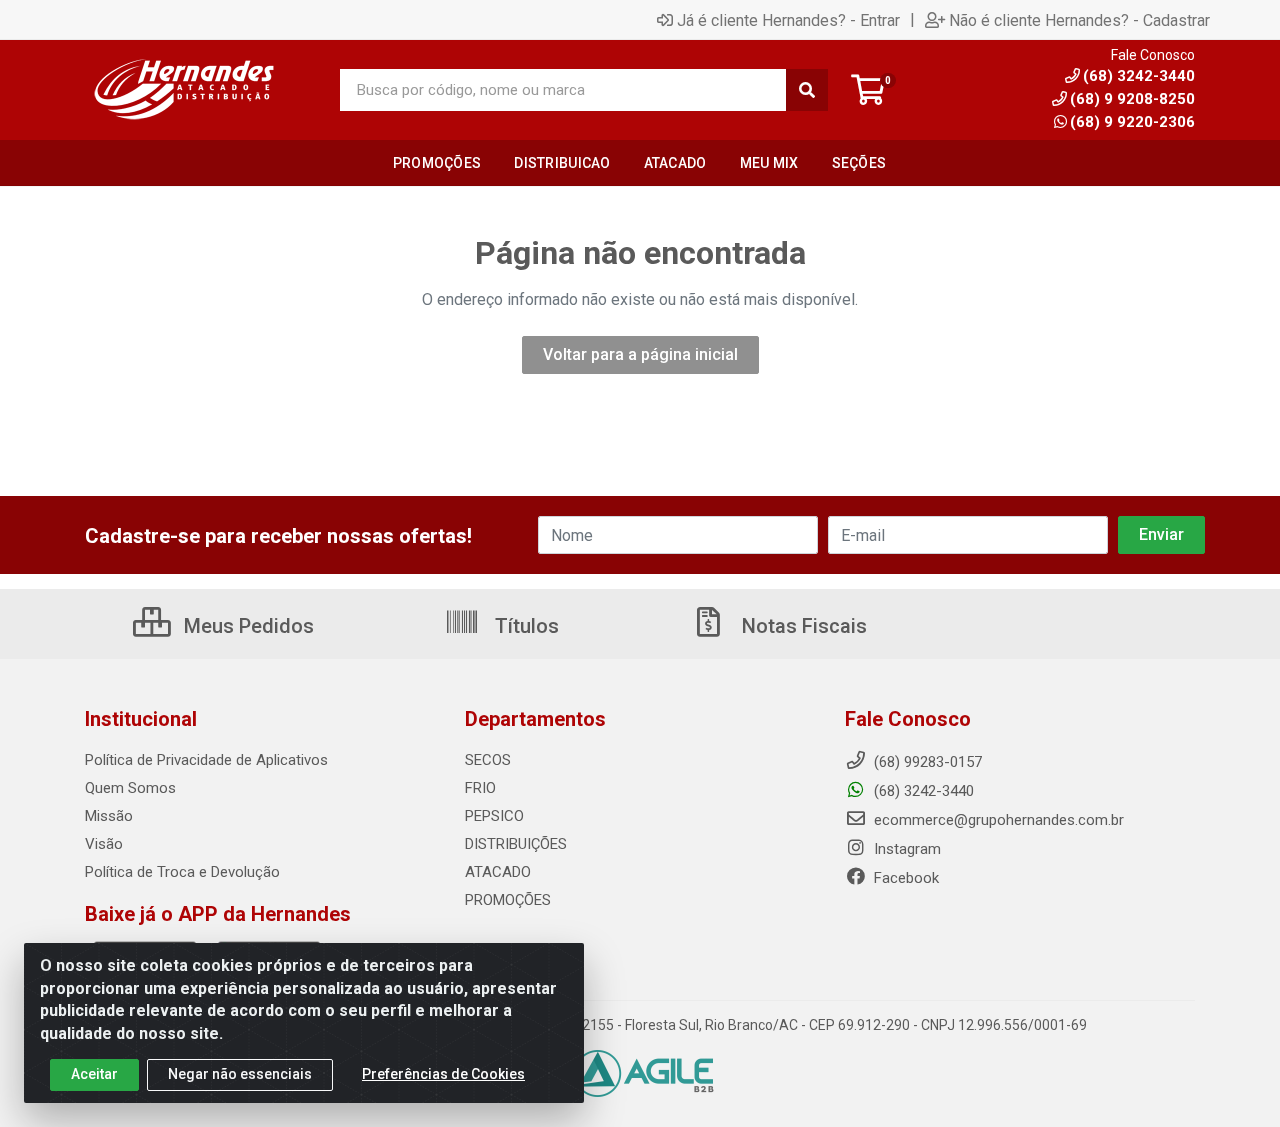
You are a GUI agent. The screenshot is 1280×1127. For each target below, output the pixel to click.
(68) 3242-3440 (922, 791)
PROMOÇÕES (508, 900)
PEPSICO (494, 816)
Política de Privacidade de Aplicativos (206, 760)
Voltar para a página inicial (640, 354)
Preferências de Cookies (443, 1074)
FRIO (480, 788)
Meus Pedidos (246, 626)
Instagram (905, 849)
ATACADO (498, 872)
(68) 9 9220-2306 (1132, 122)
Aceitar (94, 1074)
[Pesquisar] (807, 90)
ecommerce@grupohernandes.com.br (997, 820)
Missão (109, 816)
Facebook (904, 878)
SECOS (488, 760)
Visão (104, 844)
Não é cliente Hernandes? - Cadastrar (1079, 20)
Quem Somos (130, 788)
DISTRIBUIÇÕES (516, 844)
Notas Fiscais (802, 626)
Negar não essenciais (240, 1074)
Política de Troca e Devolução (182, 872)
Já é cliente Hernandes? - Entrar (788, 20)
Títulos (524, 626)
